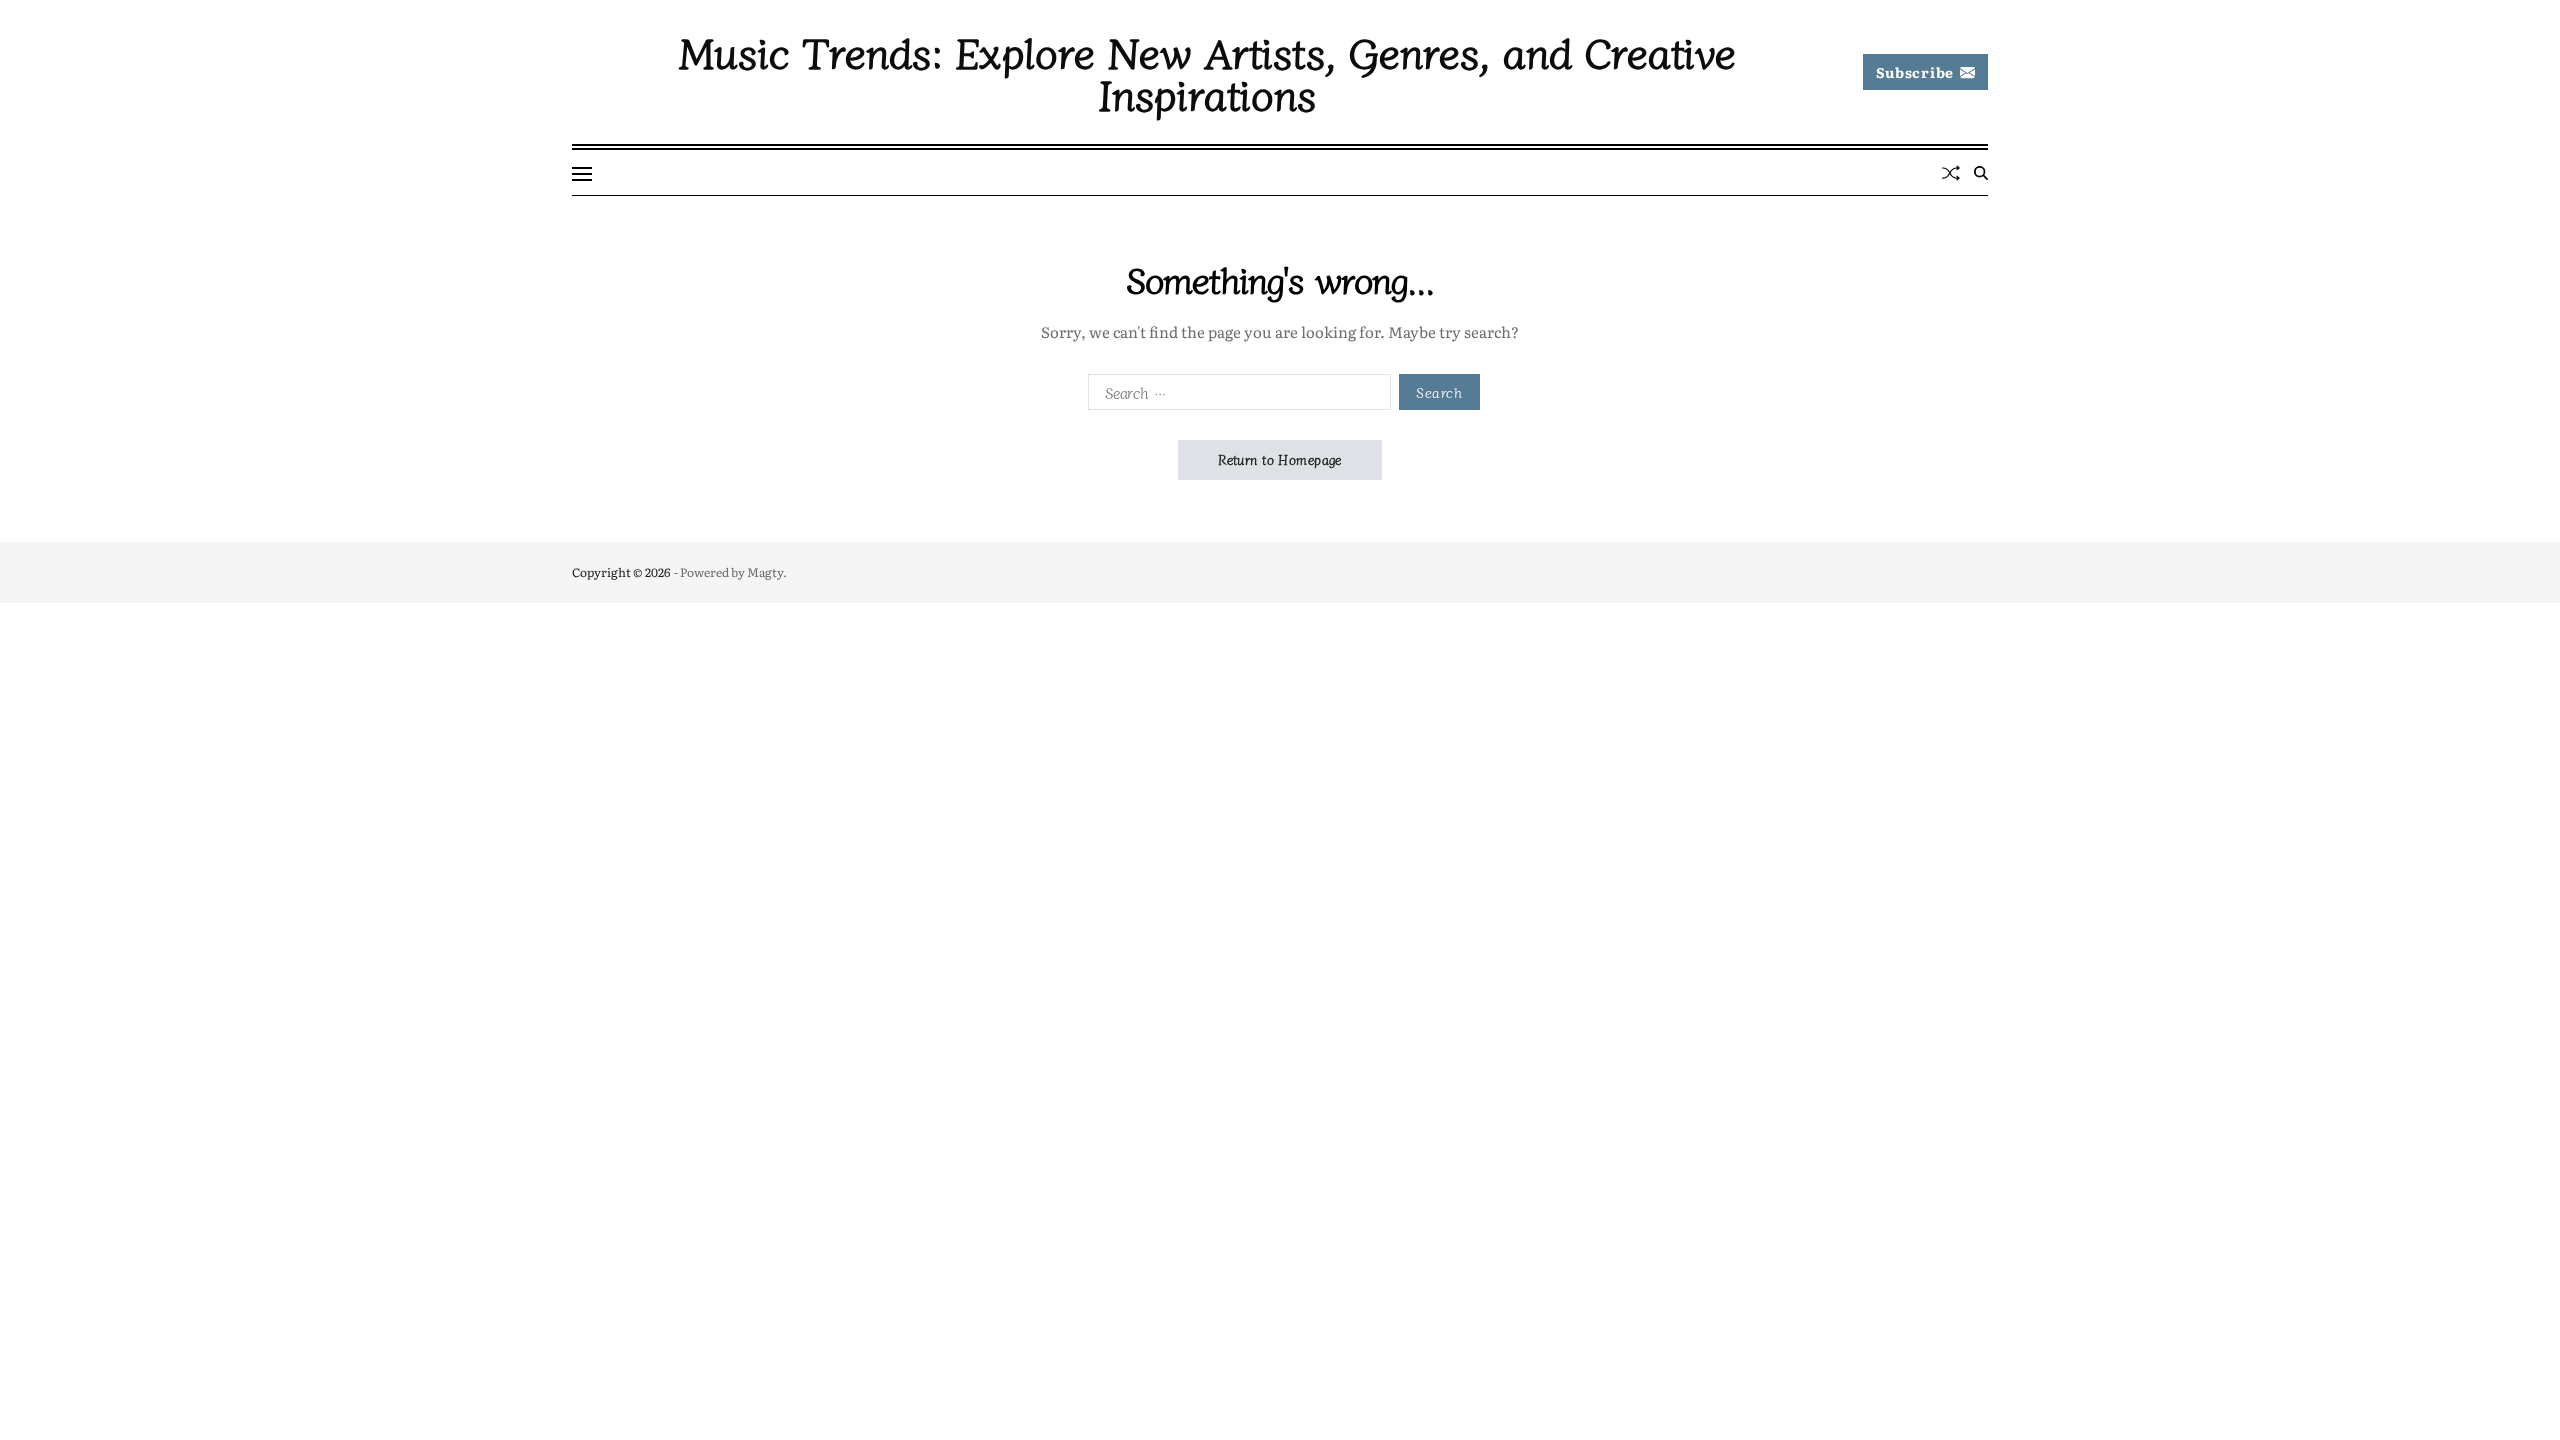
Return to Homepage (1280, 459)
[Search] (1981, 173)
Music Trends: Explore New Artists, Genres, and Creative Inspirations (1207, 72)
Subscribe (1915, 72)
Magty (765, 572)
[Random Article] (1951, 173)
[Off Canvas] (582, 174)
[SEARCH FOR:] (1235, 396)
